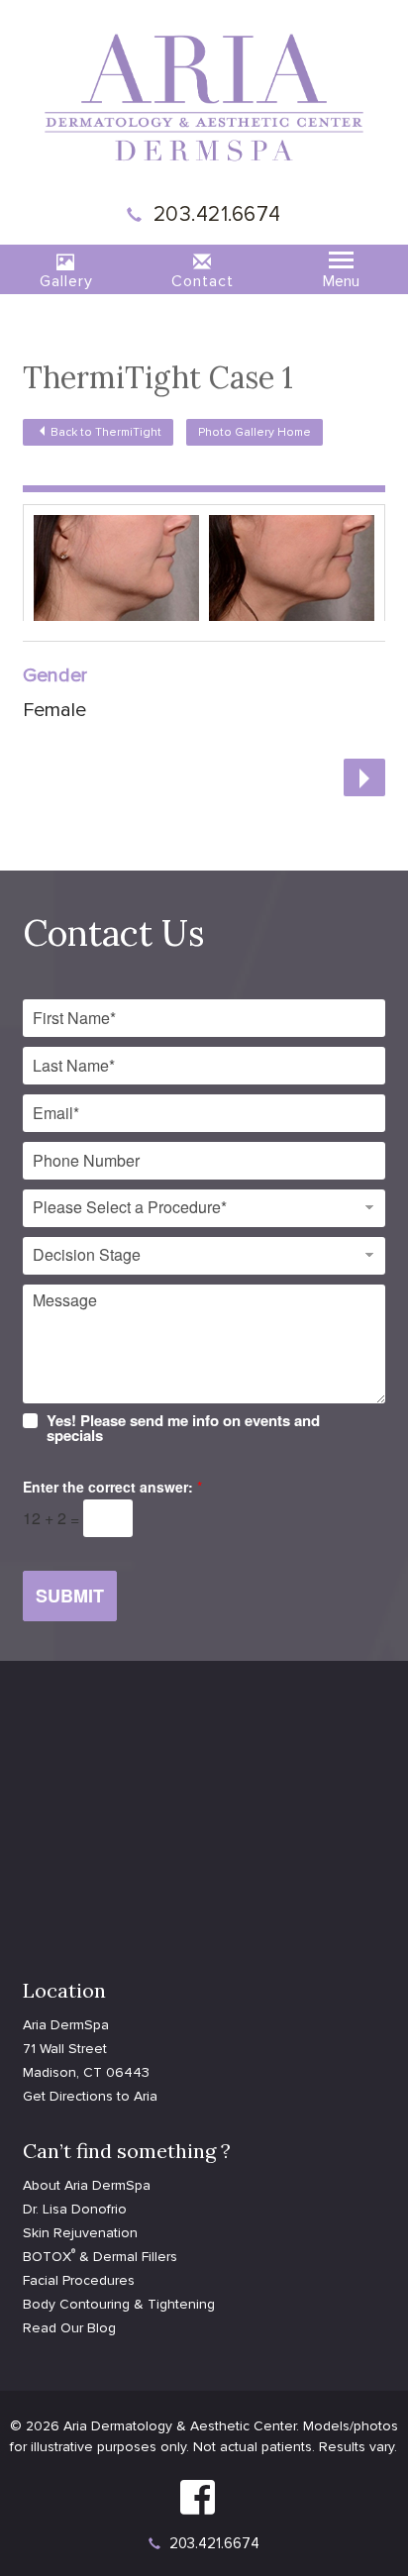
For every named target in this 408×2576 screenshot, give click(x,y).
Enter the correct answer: (112, 1487)
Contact (203, 281)
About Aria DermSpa (87, 2185)
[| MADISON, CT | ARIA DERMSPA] (204, 96)
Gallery (66, 281)
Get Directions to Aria (90, 2096)
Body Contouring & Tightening (119, 2304)
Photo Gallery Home (255, 432)
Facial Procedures (79, 2280)
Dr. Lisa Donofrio (75, 2209)
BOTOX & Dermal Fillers (100, 2257)
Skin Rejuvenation (80, 2233)
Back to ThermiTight (106, 432)
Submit (70, 1596)
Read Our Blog (69, 2328)
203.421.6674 (217, 214)
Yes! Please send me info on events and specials (183, 1428)
